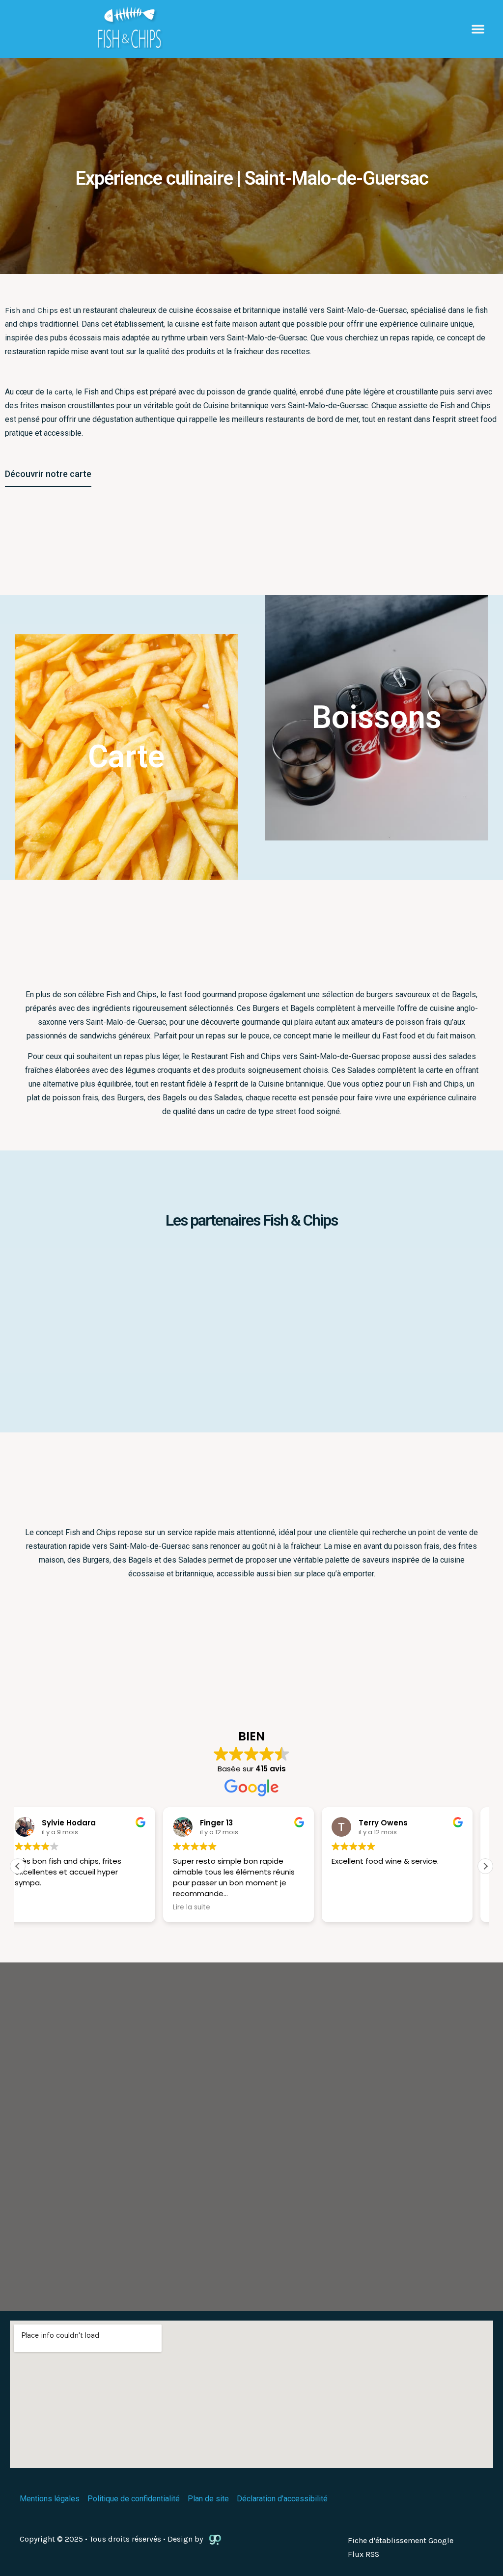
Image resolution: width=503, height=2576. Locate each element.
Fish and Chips (31, 310)
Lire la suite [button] (205, 1907)
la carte (59, 392)
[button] (478, 29)
